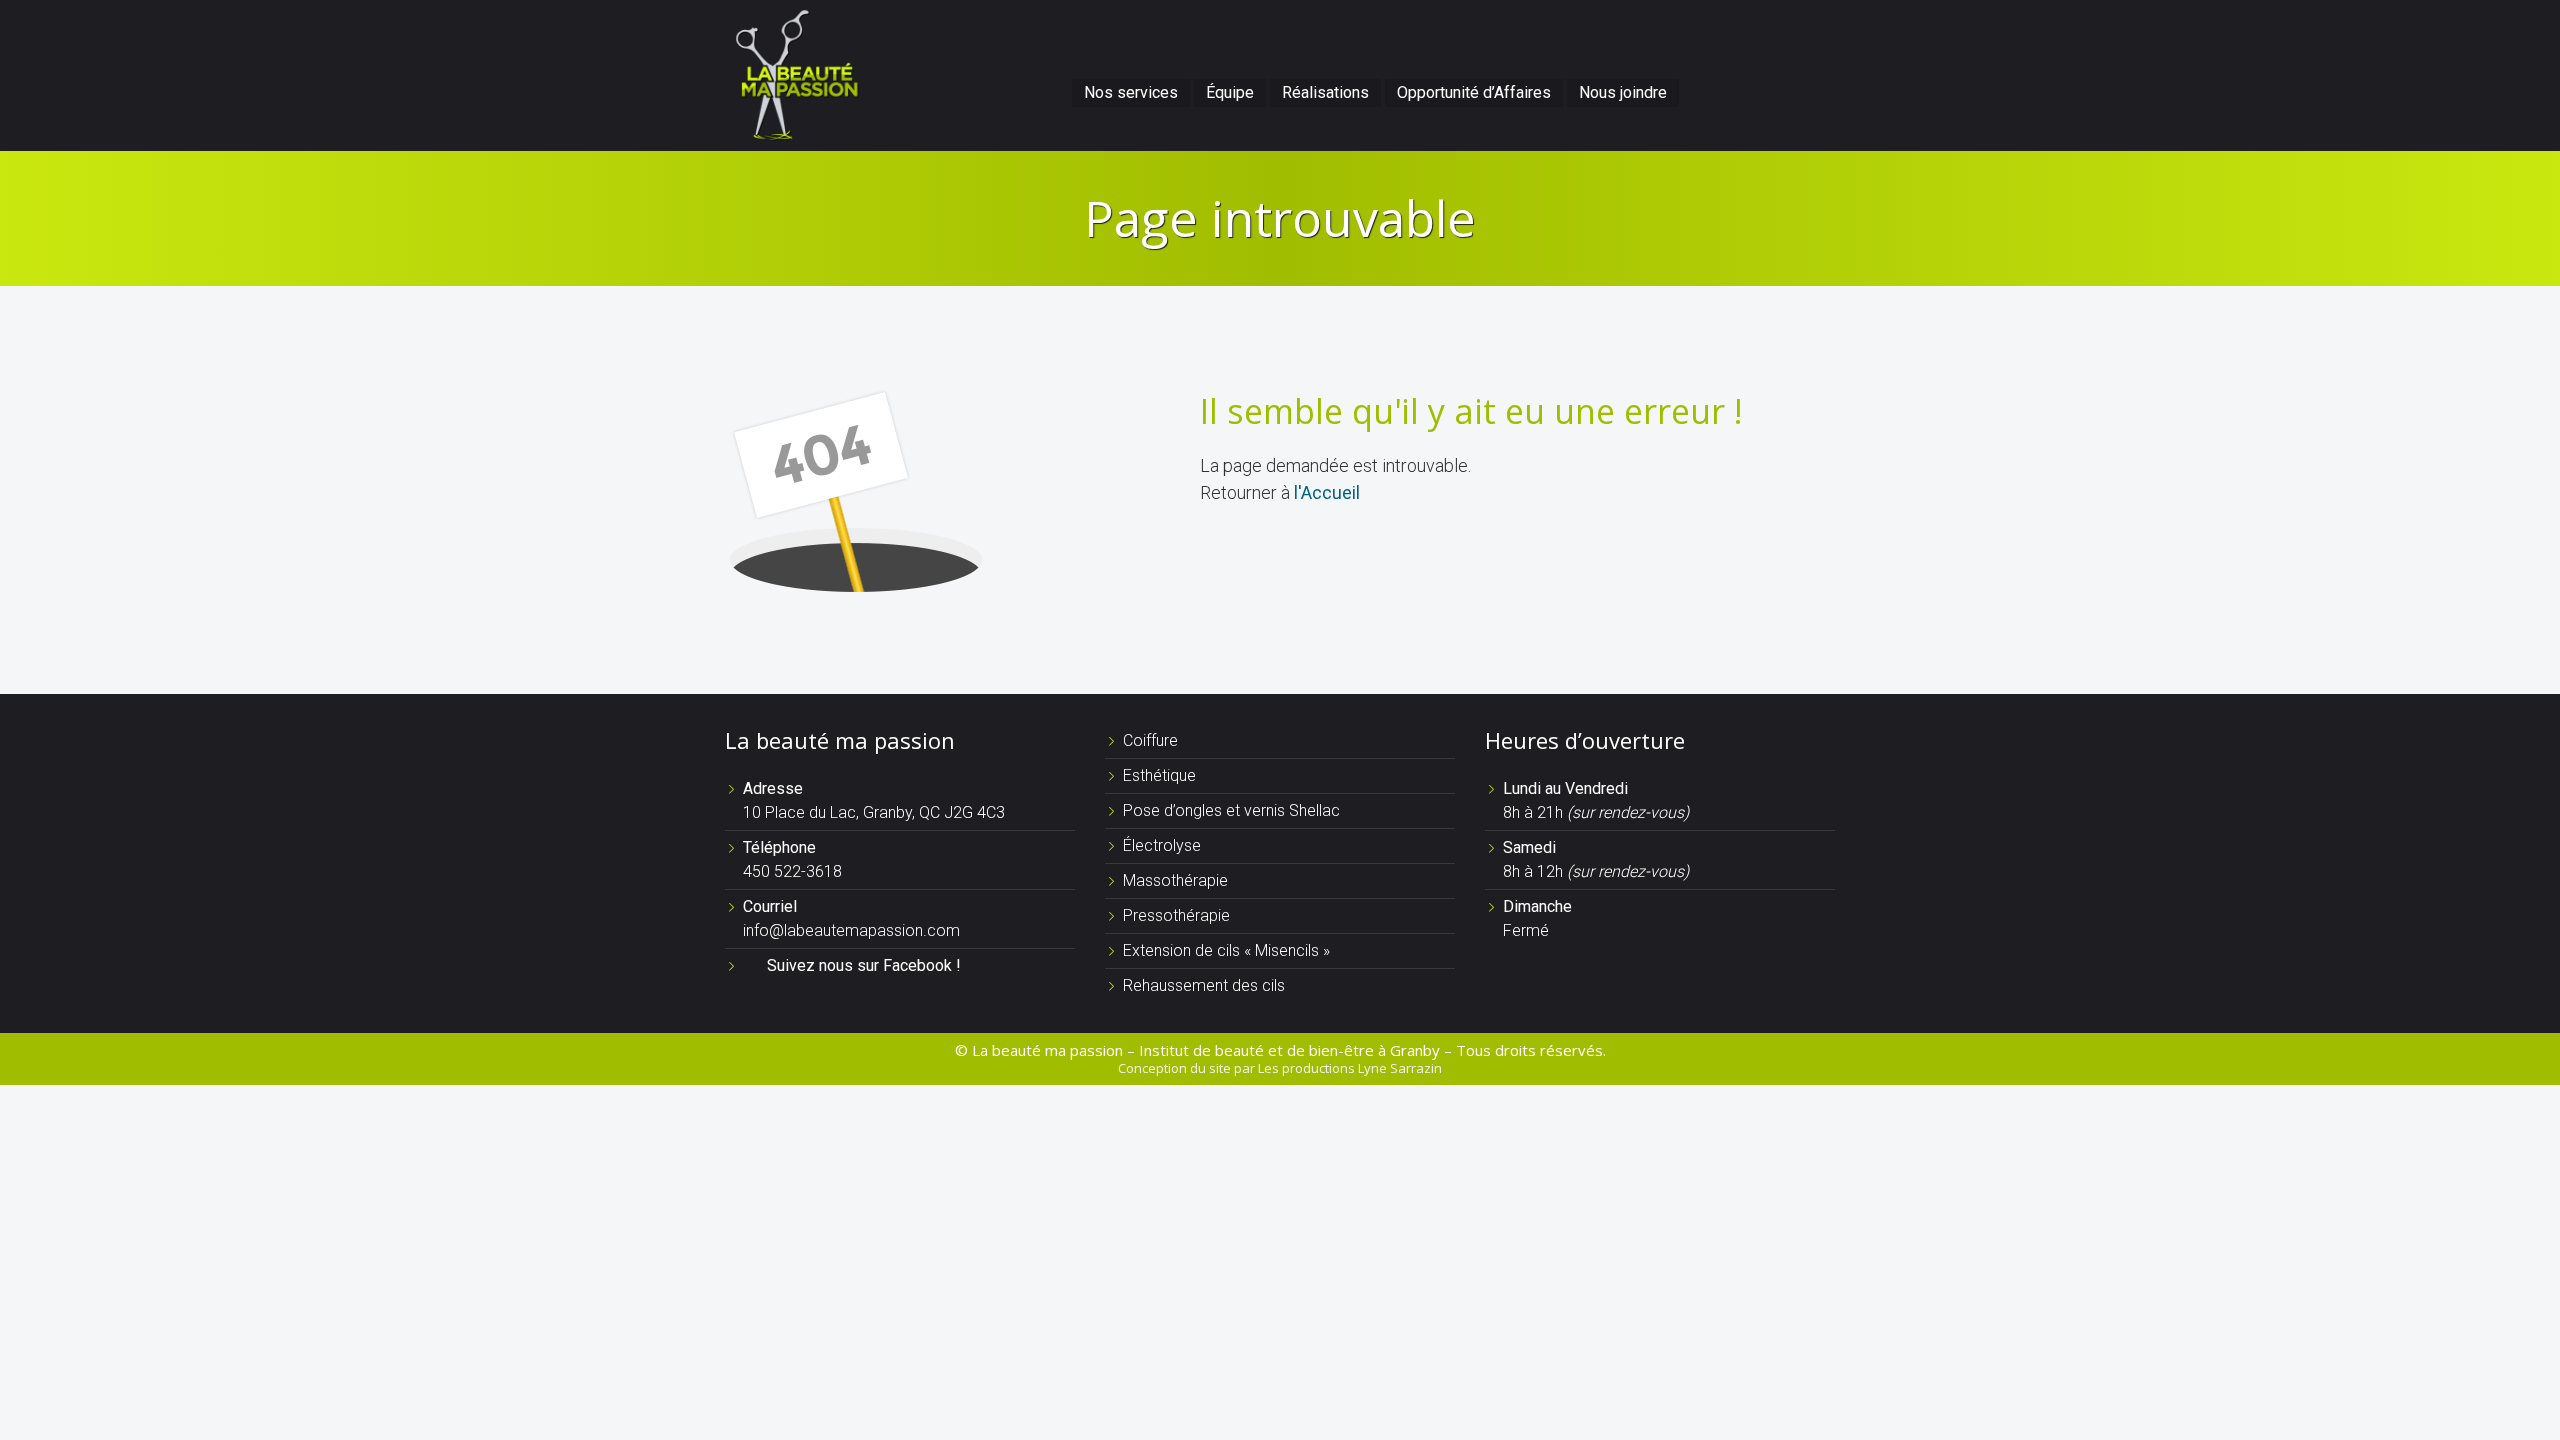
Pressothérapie (1176, 915)
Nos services (1131, 92)
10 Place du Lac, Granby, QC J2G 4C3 (874, 812)
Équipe (1230, 92)
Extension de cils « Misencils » (1226, 950)
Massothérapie (1175, 880)
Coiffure (1150, 740)
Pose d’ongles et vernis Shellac (1231, 810)
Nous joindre (1623, 92)
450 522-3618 (792, 871)
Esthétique (1159, 775)
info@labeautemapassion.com (851, 930)
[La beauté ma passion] (795, 73)
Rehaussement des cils (1204, 985)
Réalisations (1325, 92)
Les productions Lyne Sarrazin (1350, 1068)
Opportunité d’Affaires (1474, 92)
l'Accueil (1327, 492)
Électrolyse (1162, 845)
